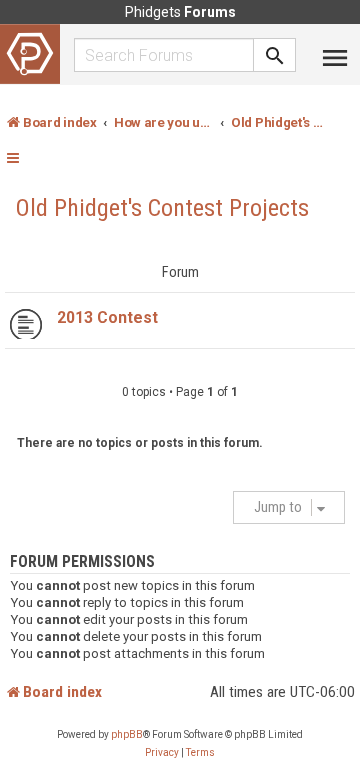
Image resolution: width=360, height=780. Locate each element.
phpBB (127, 734)
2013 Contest (107, 317)
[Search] (275, 55)
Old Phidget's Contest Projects (162, 208)
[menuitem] (162, 753)
